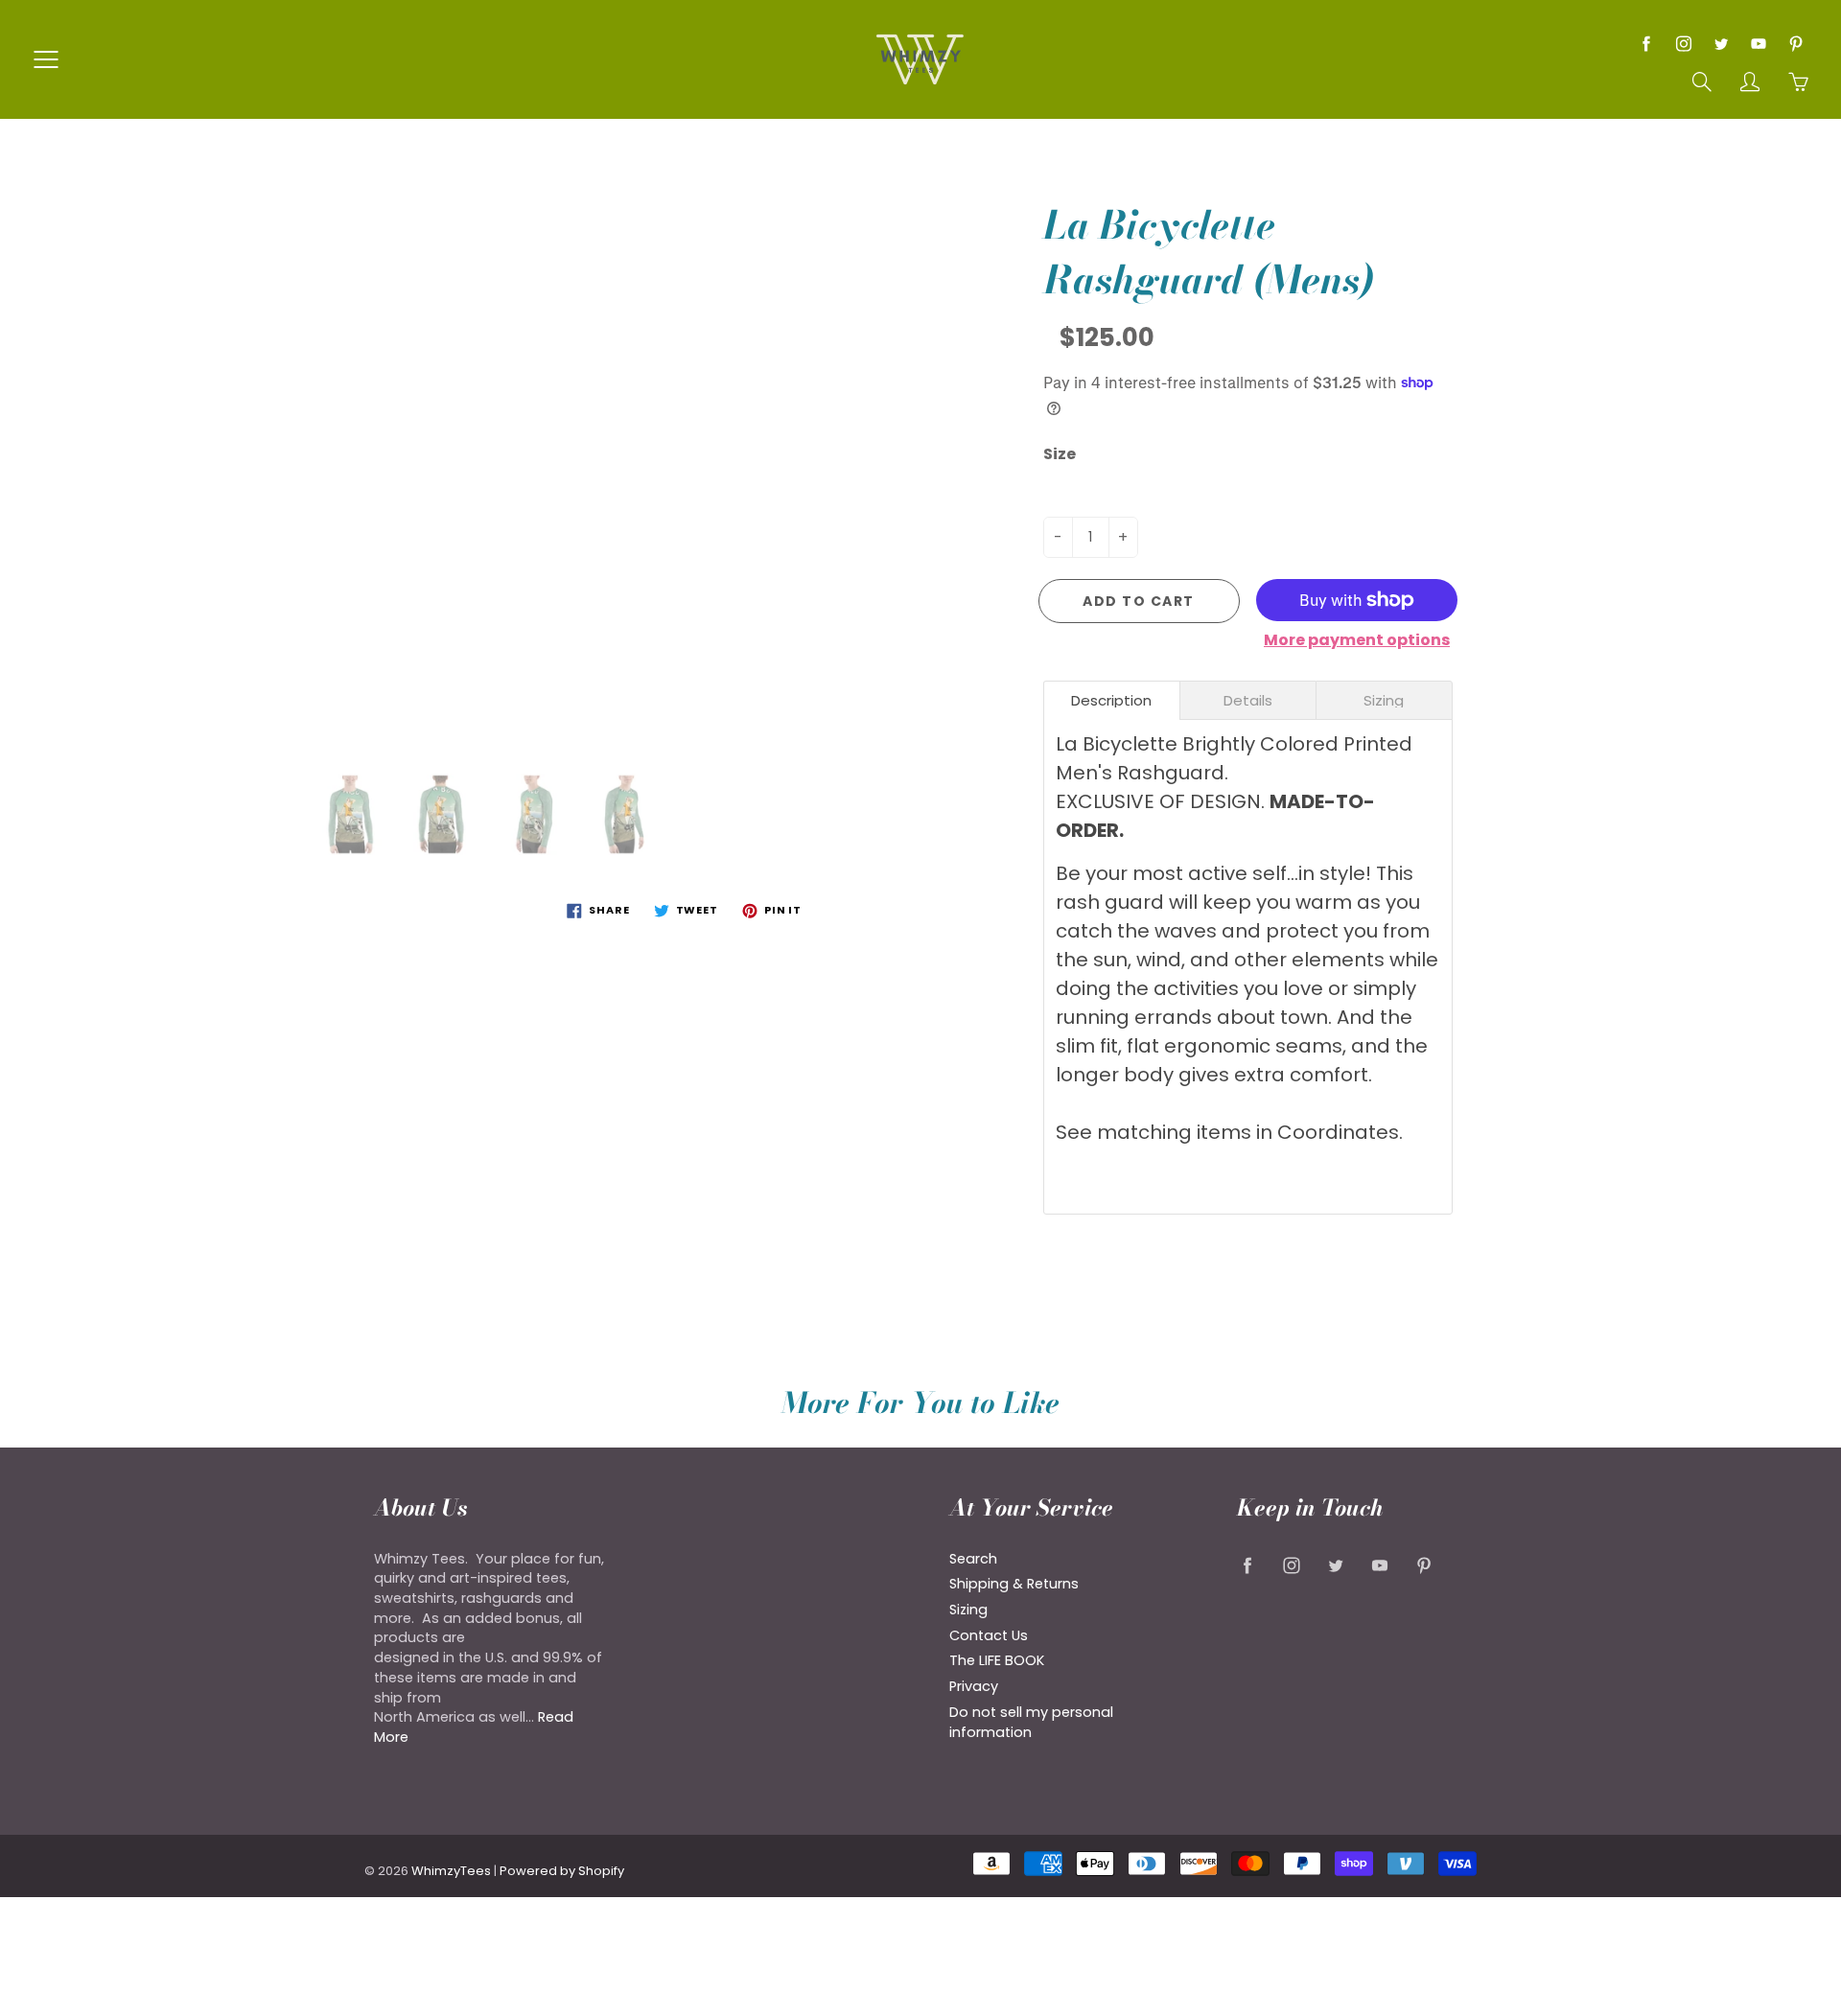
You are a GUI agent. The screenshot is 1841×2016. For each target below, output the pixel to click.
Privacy (974, 1686)
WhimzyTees (451, 1871)
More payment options (1357, 640)
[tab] (1112, 700)
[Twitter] (1721, 44)
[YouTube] (1758, 44)
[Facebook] (1646, 44)
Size (1060, 454)
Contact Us (989, 1635)
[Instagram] (1683, 44)
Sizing (968, 1610)
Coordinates (1338, 1132)
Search (973, 1559)
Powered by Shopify (562, 1871)
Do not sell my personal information (1031, 1722)
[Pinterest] (1795, 44)
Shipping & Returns (1014, 1584)
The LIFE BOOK (997, 1660)
